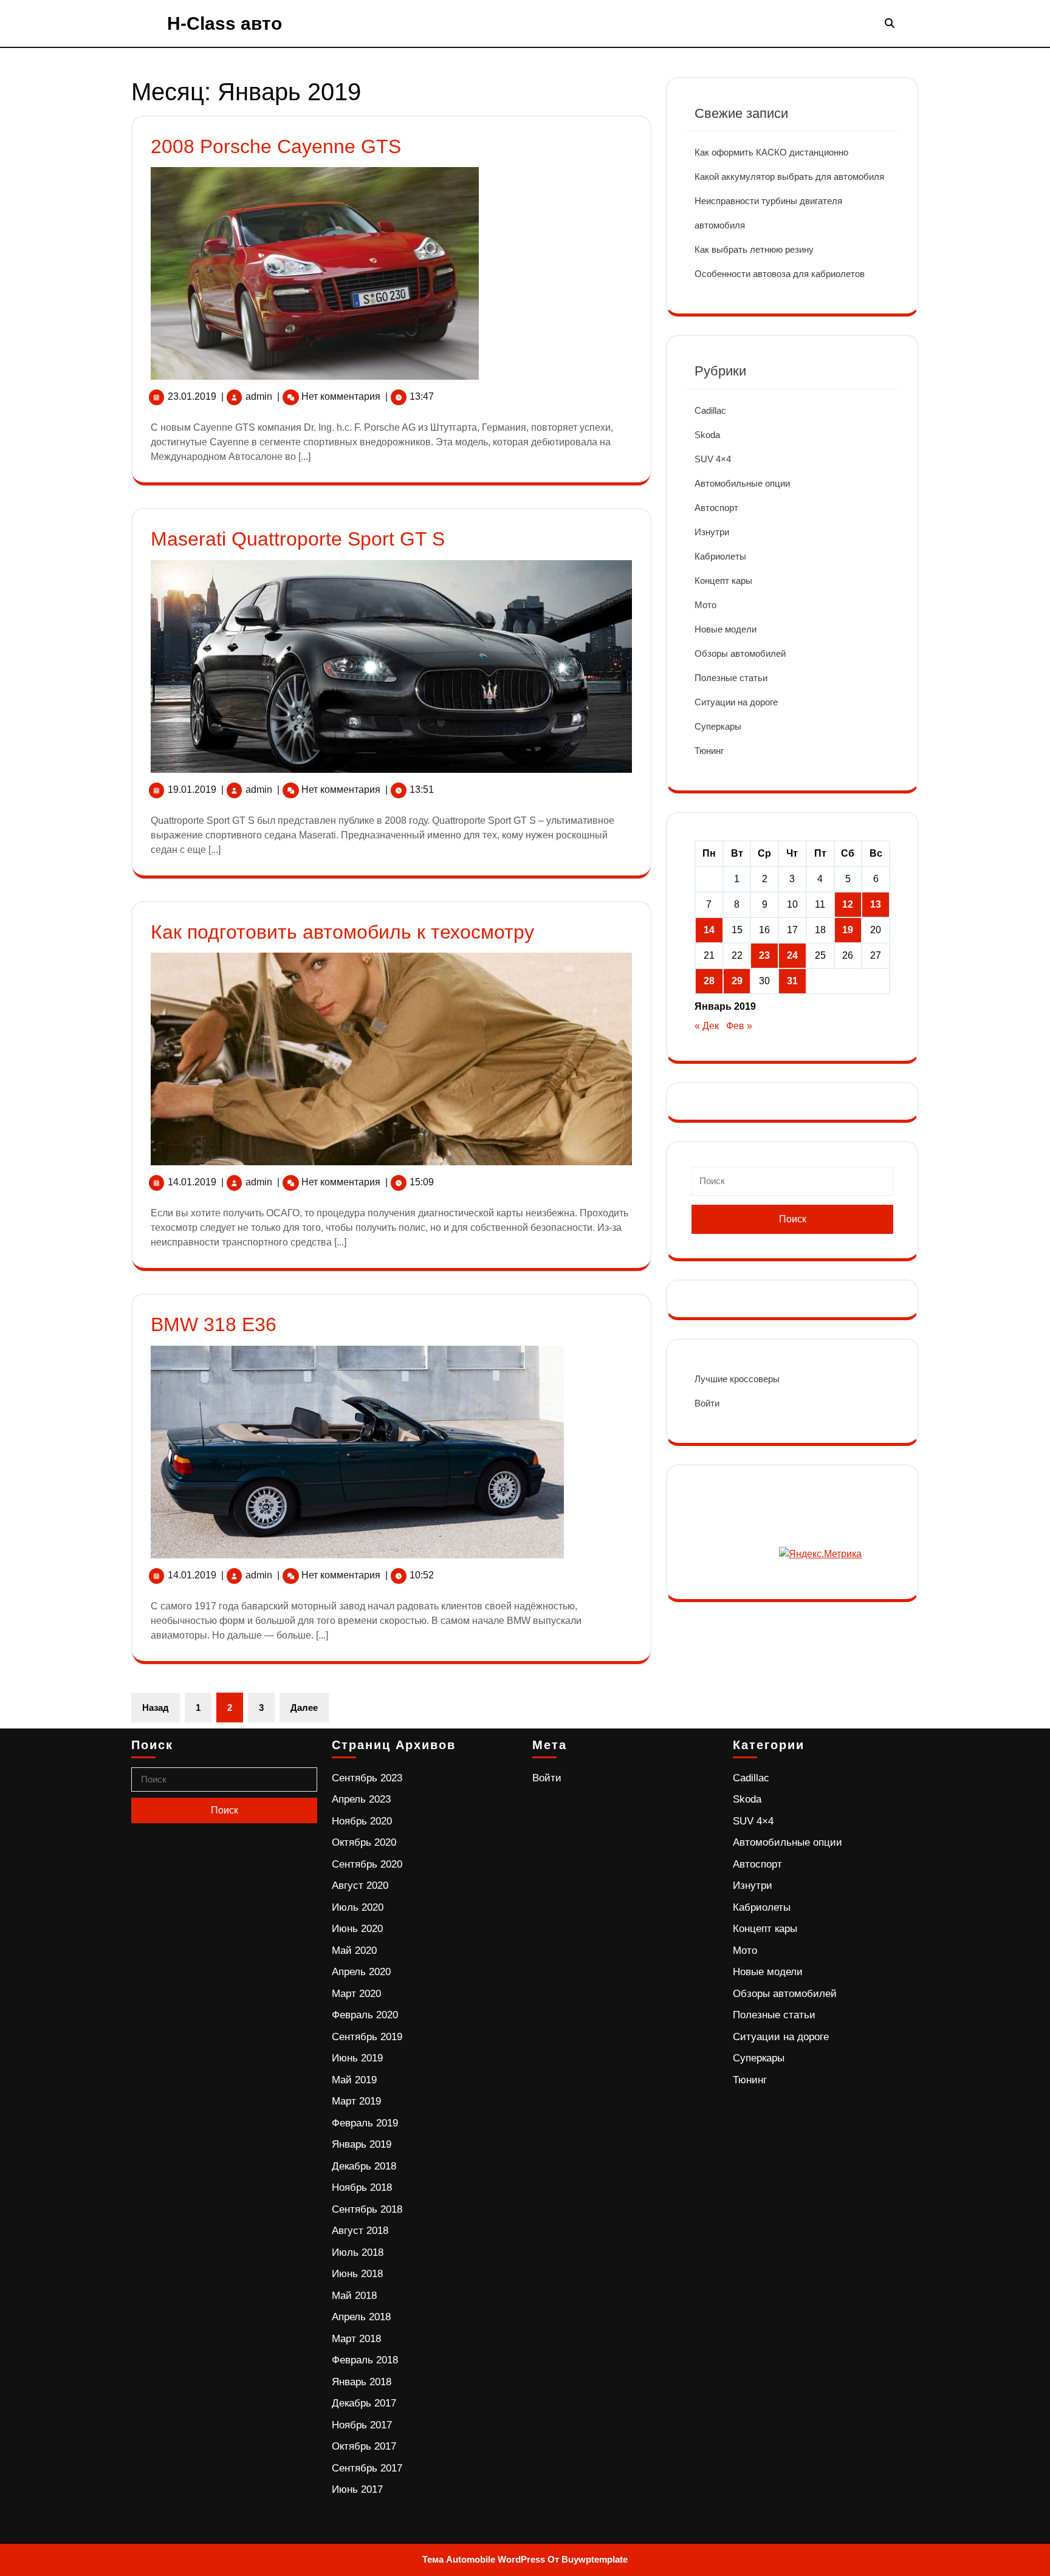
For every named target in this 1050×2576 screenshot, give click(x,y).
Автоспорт (716, 508)
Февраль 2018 (365, 2360)
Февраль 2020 (365, 2015)
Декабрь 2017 (364, 2403)
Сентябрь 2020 (367, 1864)
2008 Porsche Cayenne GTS (276, 146)
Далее (304, 1708)
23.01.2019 (192, 396)
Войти (707, 1403)
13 (876, 904)
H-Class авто (225, 23)
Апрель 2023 (361, 1799)
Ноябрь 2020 (362, 1821)
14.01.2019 (192, 1182)
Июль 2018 (358, 2252)
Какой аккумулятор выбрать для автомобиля (789, 176)
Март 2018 (356, 2339)
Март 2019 (356, 2101)
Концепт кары (723, 581)
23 (764, 955)
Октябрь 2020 (364, 1842)
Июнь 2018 (357, 2274)
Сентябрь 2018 (367, 2209)
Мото (705, 605)
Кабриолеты (720, 556)
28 (709, 981)
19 (848, 930)
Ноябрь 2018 (362, 2187)
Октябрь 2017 (364, 2446)
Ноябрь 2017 (362, 2425)
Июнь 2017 (357, 2489)
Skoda (707, 435)
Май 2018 (354, 2296)
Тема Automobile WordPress (484, 2559)
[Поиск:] (792, 1186)
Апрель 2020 (361, 1972)
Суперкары (718, 726)
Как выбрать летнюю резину (754, 249)
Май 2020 (354, 1951)
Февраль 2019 (365, 2123)
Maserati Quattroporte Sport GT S (298, 539)
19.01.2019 (192, 790)
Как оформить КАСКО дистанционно (771, 152)
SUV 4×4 (713, 459)
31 (792, 981)
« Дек (707, 1026)
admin (259, 396)
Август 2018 (360, 2231)
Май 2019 (354, 2080)
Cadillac (710, 410)
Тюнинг (709, 751)
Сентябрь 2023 (367, 1778)
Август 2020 (360, 1886)
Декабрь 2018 (364, 2166)
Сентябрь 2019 (367, 2037)
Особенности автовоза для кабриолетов (780, 274)
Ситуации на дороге (736, 702)
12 (848, 904)
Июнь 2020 (357, 1929)
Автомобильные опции (742, 483)
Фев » (739, 1026)
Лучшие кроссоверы (737, 1379)
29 (737, 981)
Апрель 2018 (361, 2317)
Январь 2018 (362, 2382)
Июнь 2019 (357, 2058)
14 (709, 930)
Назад (156, 1708)
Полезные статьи (731, 678)
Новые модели (726, 629)
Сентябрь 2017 (367, 2468)
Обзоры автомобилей (740, 653)
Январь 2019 (362, 2144)
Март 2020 (356, 1994)
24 (792, 955)
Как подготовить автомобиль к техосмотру (342, 932)
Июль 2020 (358, 1907)
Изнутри (712, 532)
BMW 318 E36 (214, 1324)
